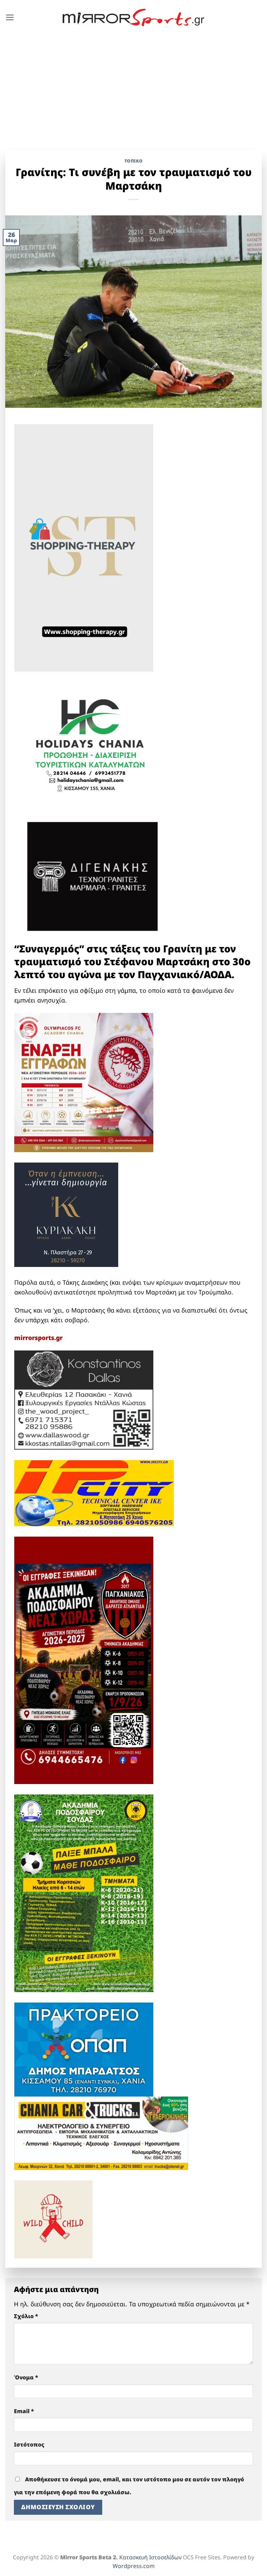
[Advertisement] (133, 87)
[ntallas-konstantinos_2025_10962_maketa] (84, 1399)
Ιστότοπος (29, 2444)
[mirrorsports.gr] (134, 18)
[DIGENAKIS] (92, 877)
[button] (10, 17)
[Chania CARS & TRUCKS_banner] (101, 2132)
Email (24, 2411)
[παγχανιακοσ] (84, 1660)
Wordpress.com (134, 2566)
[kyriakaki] (66, 1214)
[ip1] (94, 1492)
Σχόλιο (26, 2316)
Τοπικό (134, 161)
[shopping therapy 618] (84, 547)
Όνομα (26, 2377)
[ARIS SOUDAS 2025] (84, 1893)
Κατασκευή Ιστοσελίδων (150, 2557)
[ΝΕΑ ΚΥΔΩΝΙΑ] (84, 1082)
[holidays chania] (91, 742)
